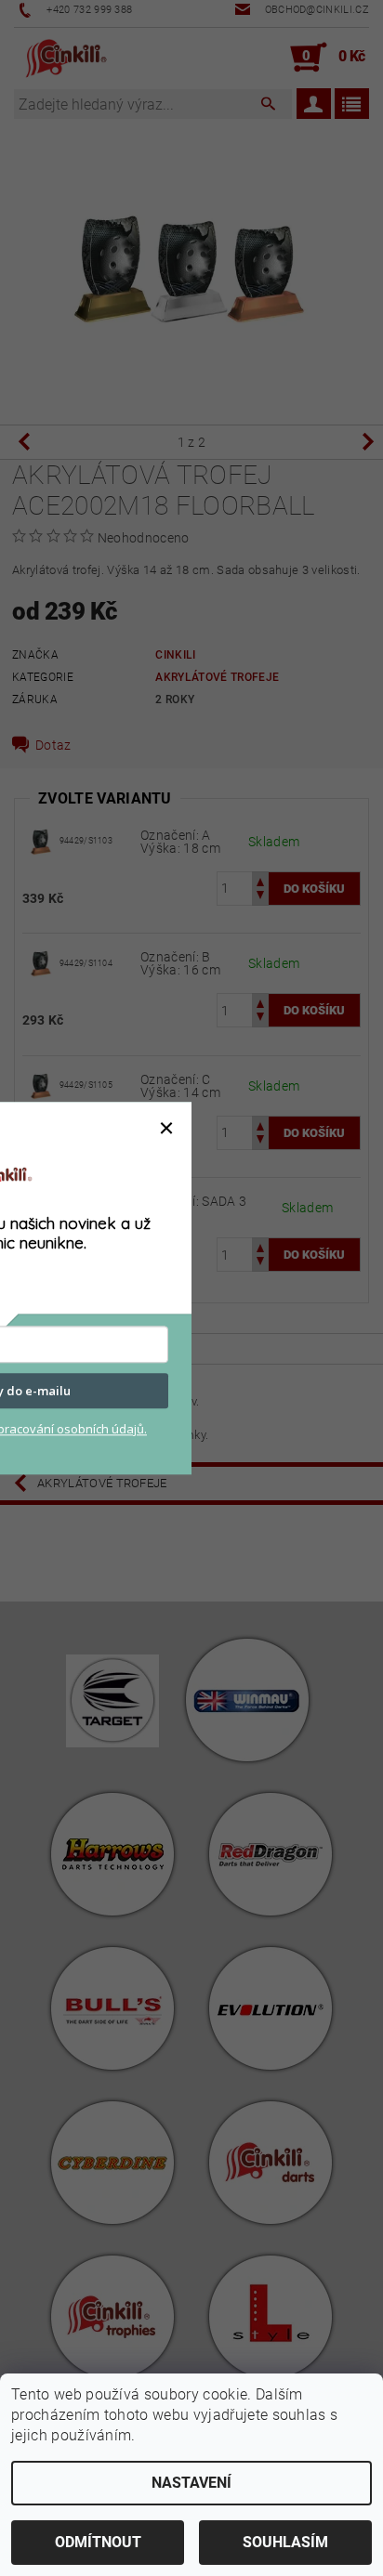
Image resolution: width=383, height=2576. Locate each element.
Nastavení (191, 2483)
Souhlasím (285, 2542)
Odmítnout (98, 2542)
